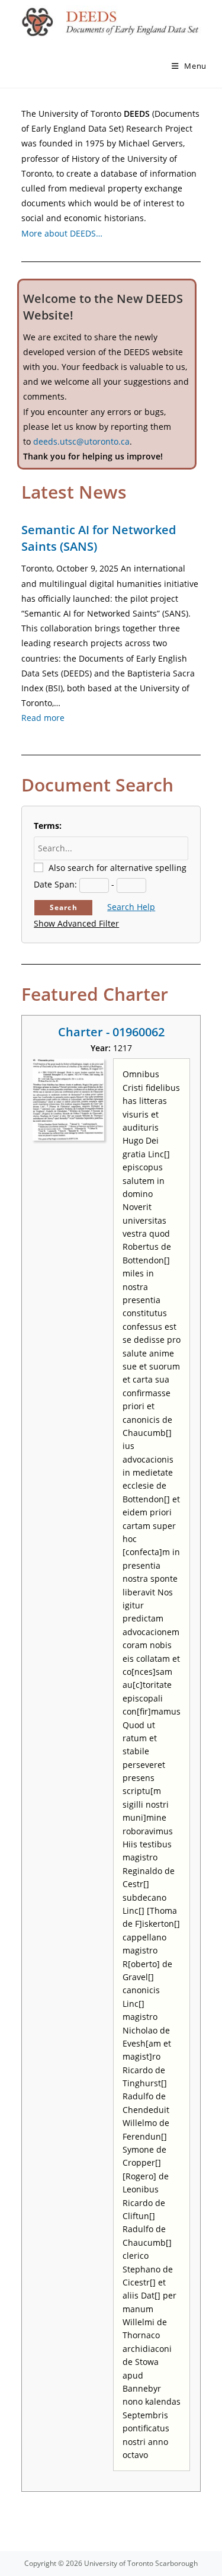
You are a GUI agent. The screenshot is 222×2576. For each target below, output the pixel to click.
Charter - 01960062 (111, 1032)
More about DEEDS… (62, 233)
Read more (43, 718)
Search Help (131, 907)
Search (64, 907)
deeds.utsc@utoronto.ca (81, 441)
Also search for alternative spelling (118, 868)
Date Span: (55, 884)
